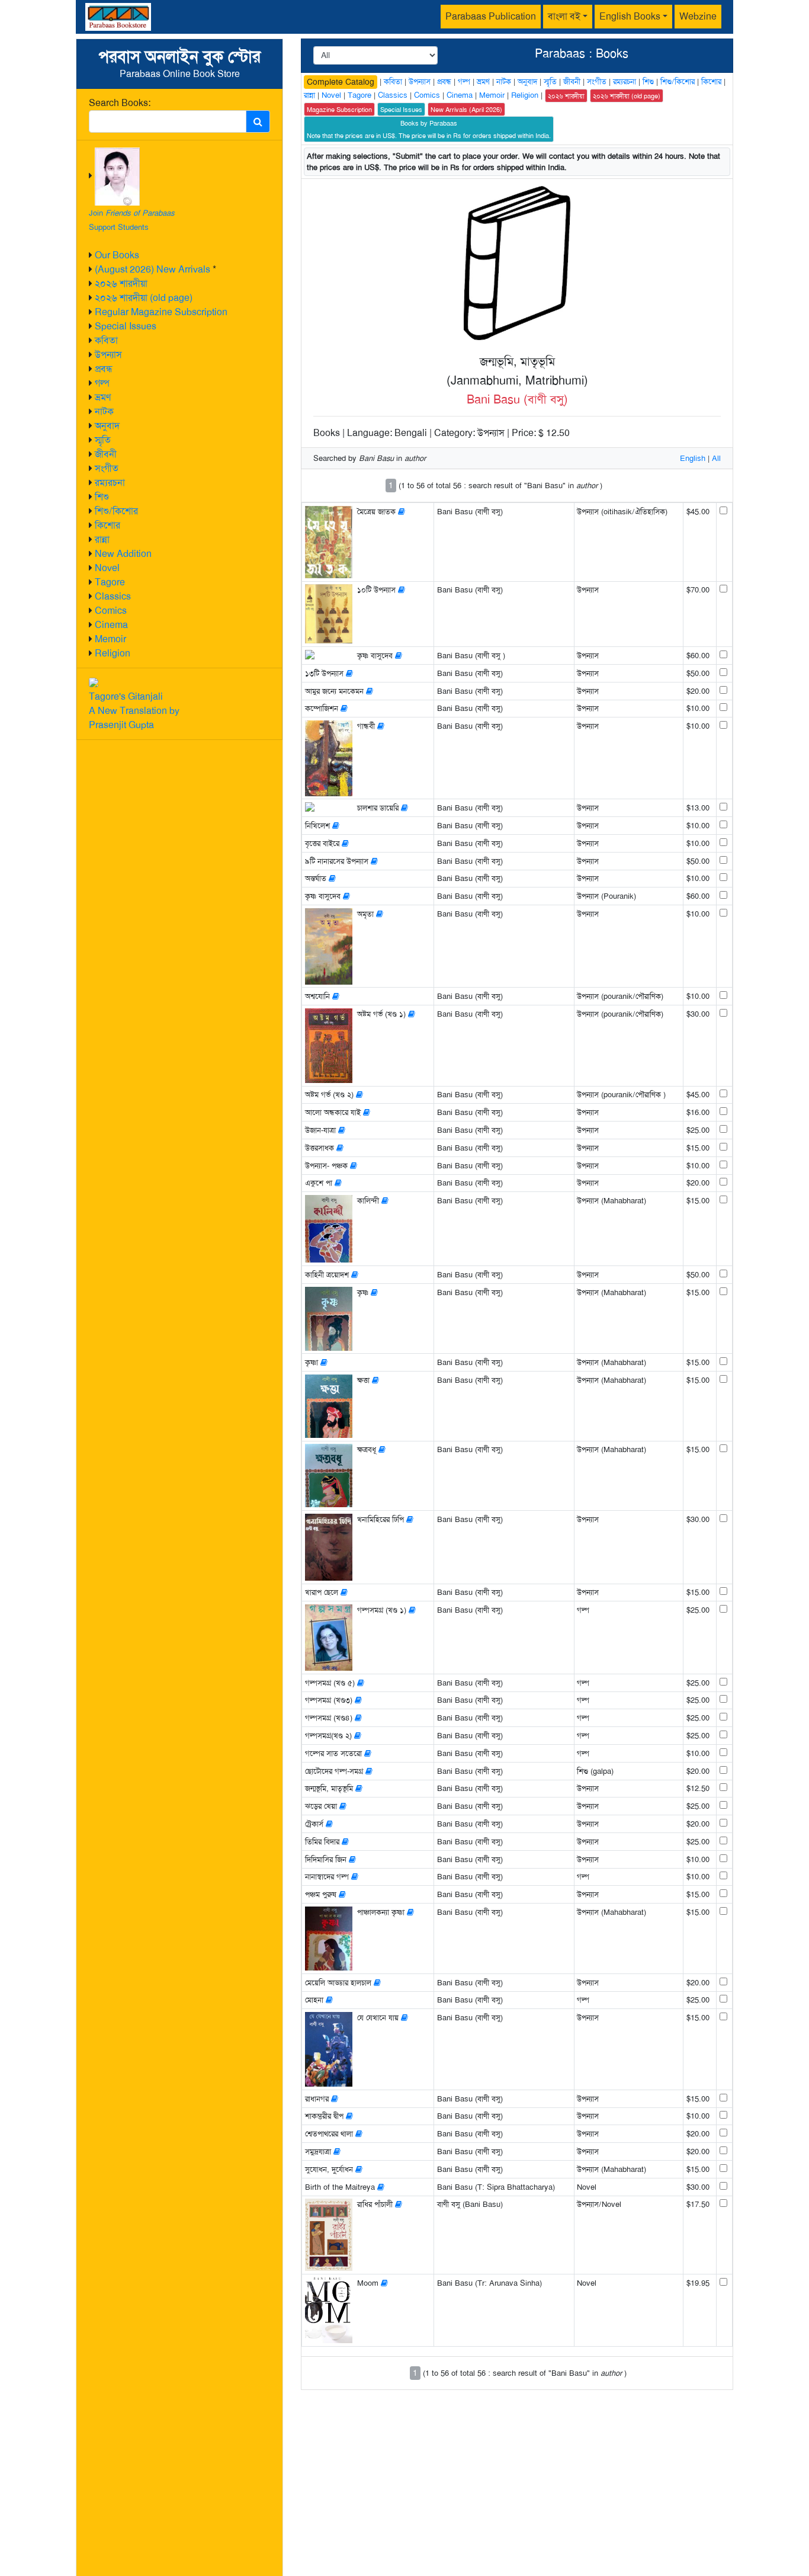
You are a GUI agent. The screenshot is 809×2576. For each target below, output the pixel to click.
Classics (113, 596)
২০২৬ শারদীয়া (121, 283)
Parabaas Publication (491, 16)
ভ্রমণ (103, 397)
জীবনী (106, 454)
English (693, 458)
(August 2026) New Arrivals (153, 269)
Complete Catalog (341, 82)
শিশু (102, 497)
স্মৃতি (103, 440)
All (716, 458)
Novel (107, 568)
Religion (113, 653)
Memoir (110, 639)
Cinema (111, 625)
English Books (630, 16)
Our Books (117, 255)
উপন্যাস (108, 355)
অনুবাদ (107, 426)
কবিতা (106, 340)
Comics (111, 611)
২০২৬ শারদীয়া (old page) (144, 298)
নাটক (104, 411)
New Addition (123, 554)
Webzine (698, 16)
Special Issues (126, 326)
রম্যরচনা (110, 483)
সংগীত (107, 468)
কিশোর (107, 525)
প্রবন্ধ (104, 369)
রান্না (102, 539)
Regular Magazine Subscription (161, 312)
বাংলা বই (564, 16)
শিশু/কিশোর (116, 511)
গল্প (102, 383)
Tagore (110, 582)
